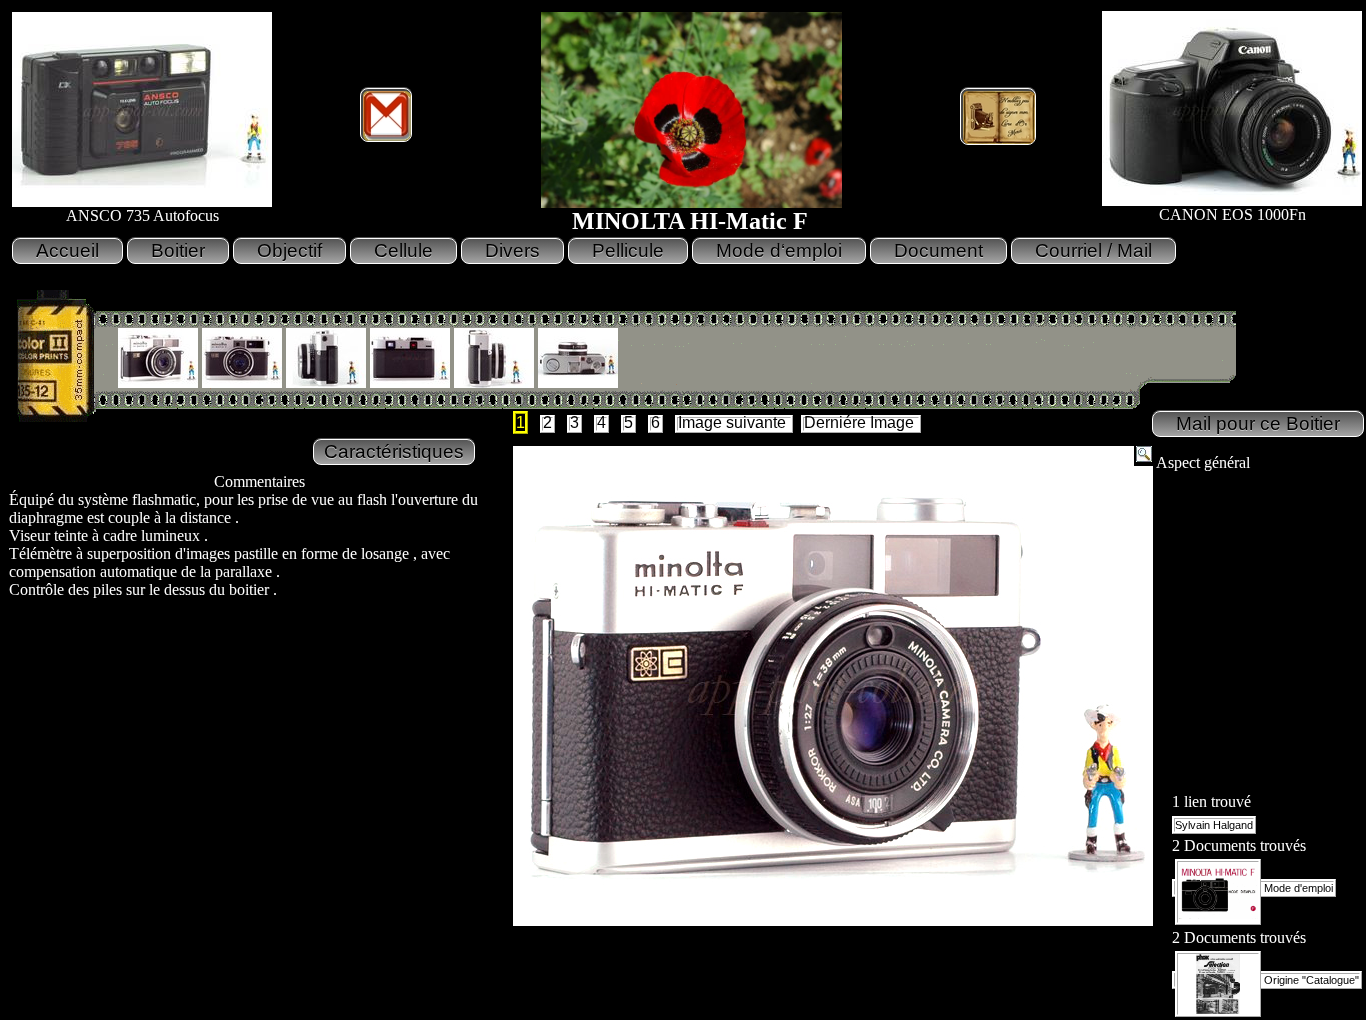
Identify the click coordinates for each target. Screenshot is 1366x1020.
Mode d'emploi (1297, 888)
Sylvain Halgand (1214, 825)
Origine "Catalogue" (1310, 980)
